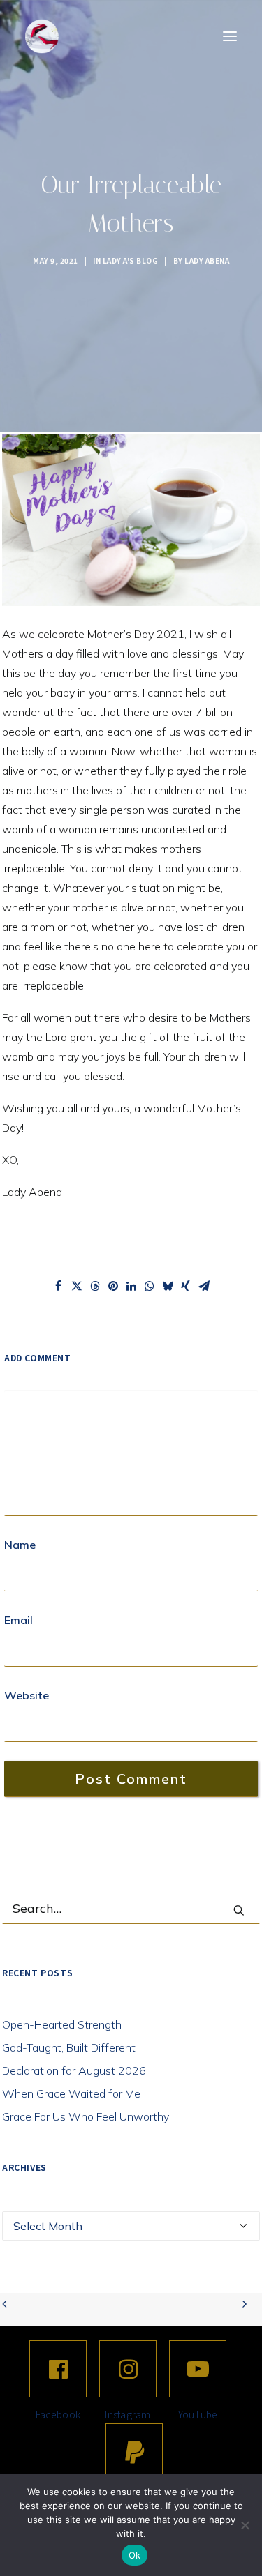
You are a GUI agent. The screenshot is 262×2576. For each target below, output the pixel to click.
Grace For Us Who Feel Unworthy (86, 2116)
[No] (245, 2525)
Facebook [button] (58, 2414)
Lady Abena (207, 260)
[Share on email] (204, 1286)
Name (20, 1545)
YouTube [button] (198, 2414)
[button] (230, 36)
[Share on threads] (95, 1286)
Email (19, 1620)
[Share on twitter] (77, 1286)
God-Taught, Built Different (69, 2047)
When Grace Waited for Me (71, 2093)
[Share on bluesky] (168, 1286)
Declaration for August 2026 (74, 2070)
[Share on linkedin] (131, 1286)
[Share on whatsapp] (150, 1286)
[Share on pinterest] (113, 1286)
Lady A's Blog (131, 260)
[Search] (131, 1909)
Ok (135, 2555)
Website (27, 1695)
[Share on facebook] (59, 1286)
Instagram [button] (128, 2414)
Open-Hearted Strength (62, 2024)
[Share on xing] (186, 1286)
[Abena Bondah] (42, 36)
